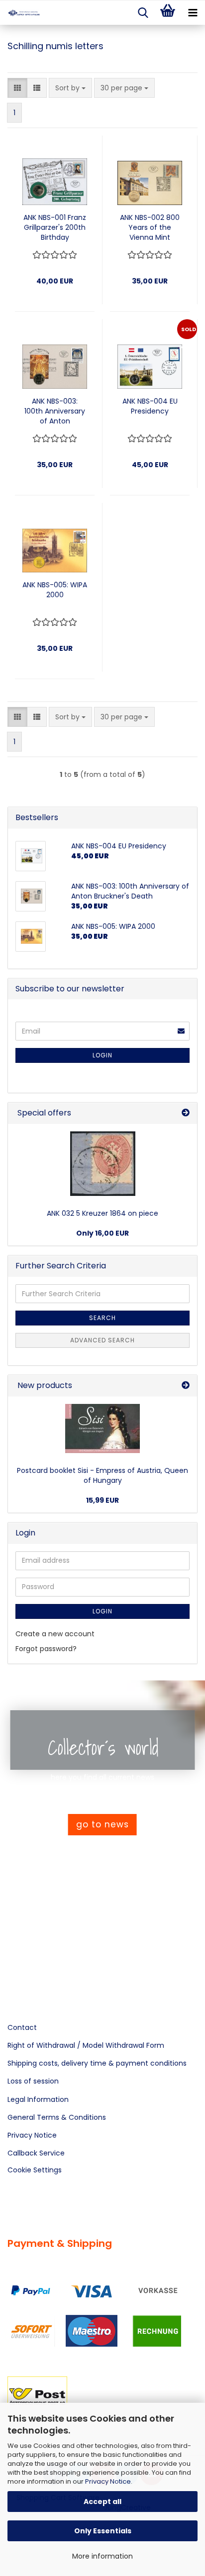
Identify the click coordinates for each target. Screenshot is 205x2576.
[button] (17, 88)
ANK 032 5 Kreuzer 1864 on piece (102, 1213)
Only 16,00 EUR (102, 1233)
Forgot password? (46, 1649)
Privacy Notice (108, 2481)
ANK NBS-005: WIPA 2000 (55, 590)
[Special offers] (186, 1113)
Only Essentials (103, 2531)
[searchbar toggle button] (143, 13)
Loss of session (33, 2081)
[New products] (186, 1386)
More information (102, 2556)
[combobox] (70, 88)
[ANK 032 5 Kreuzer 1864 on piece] (103, 1164)
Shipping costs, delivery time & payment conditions (97, 2063)
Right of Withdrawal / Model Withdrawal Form (86, 2045)
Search (102, 1318)
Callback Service (36, 2153)
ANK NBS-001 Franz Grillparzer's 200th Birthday (55, 227)
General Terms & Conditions (57, 2117)
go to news (102, 1824)
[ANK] (20, 13)
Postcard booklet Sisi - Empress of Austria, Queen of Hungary (102, 1475)
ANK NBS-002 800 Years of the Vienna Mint (150, 227)
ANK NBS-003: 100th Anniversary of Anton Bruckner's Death (55, 411)
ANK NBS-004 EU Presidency (150, 406)
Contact (22, 2027)
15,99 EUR (102, 1500)
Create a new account (55, 1634)
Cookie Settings (35, 2170)
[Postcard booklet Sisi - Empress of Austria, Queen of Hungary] (102, 1428)
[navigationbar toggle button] (193, 13)
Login (102, 1055)
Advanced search (102, 1340)
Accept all (102, 2502)
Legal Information (38, 2099)
